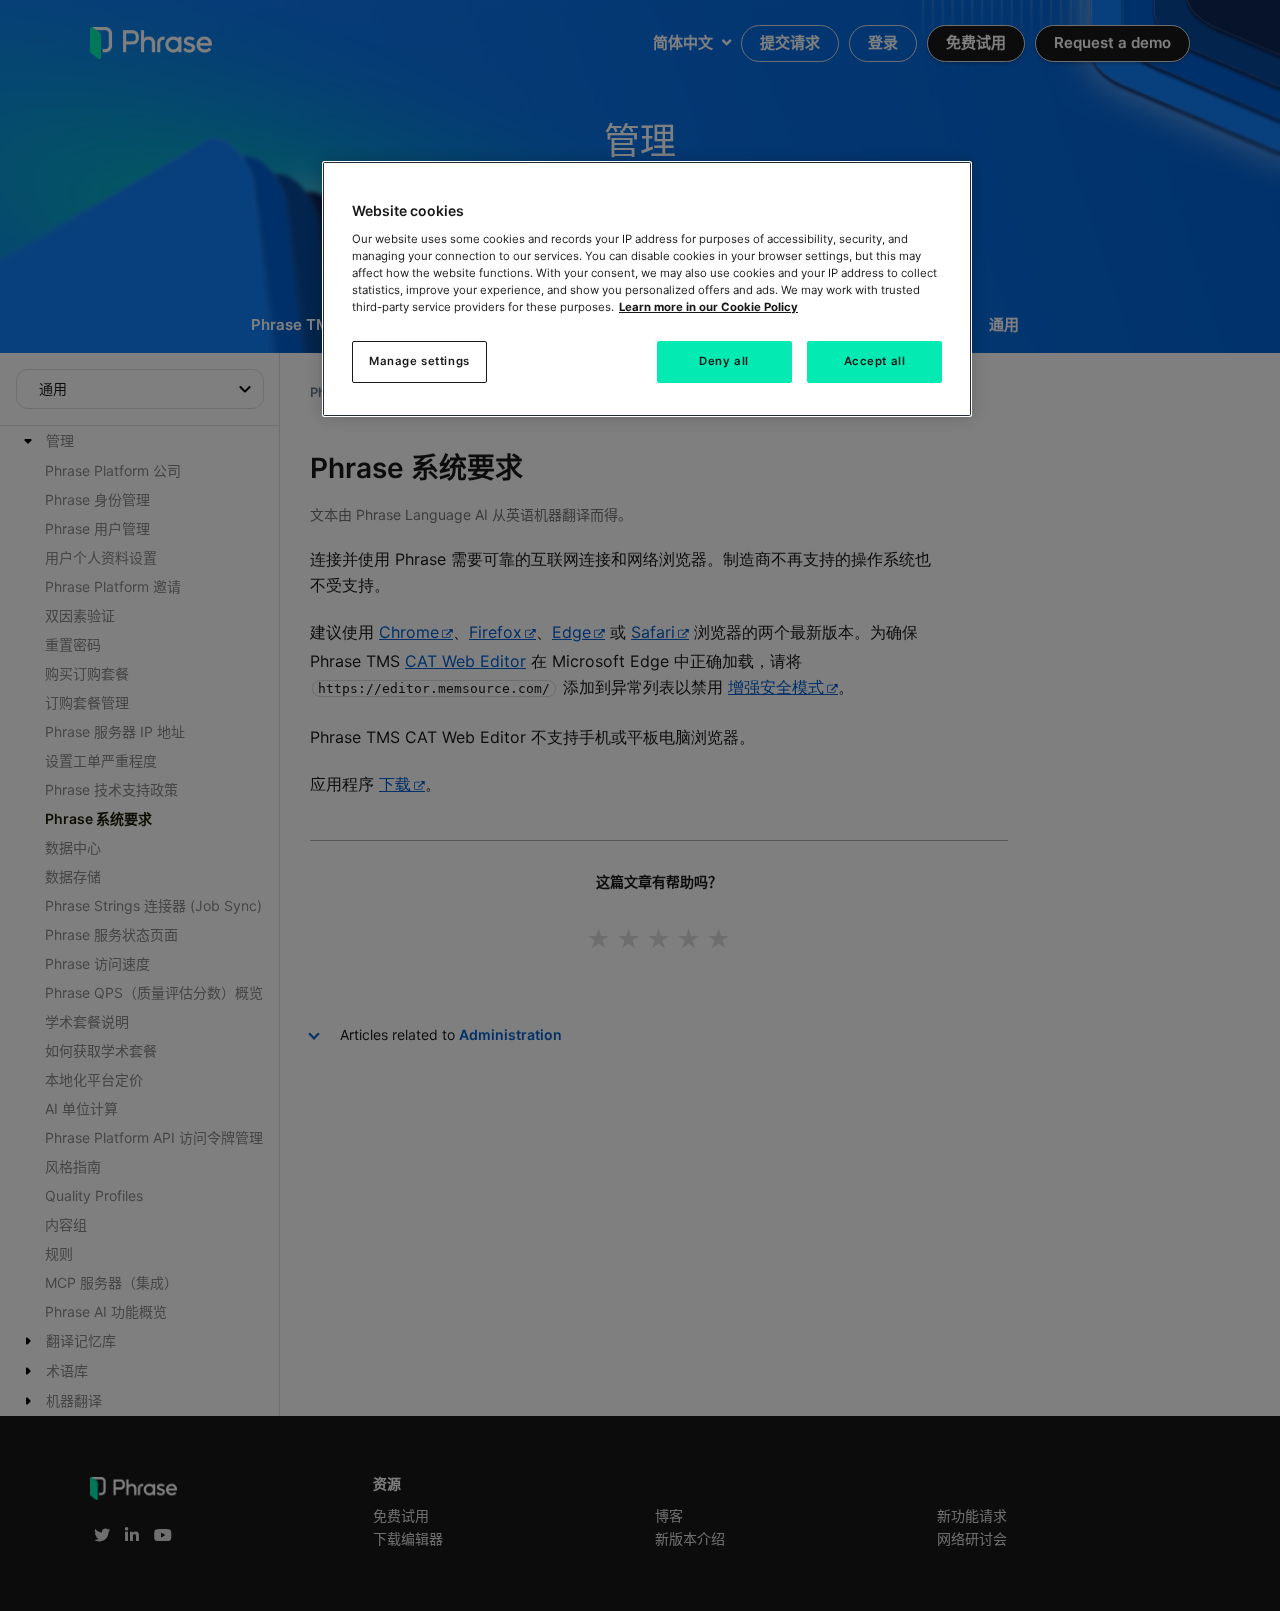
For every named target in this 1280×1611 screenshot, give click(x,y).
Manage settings (419, 361)
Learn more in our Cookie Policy (708, 307)
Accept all (875, 361)
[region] (647, 289)
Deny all (724, 361)
